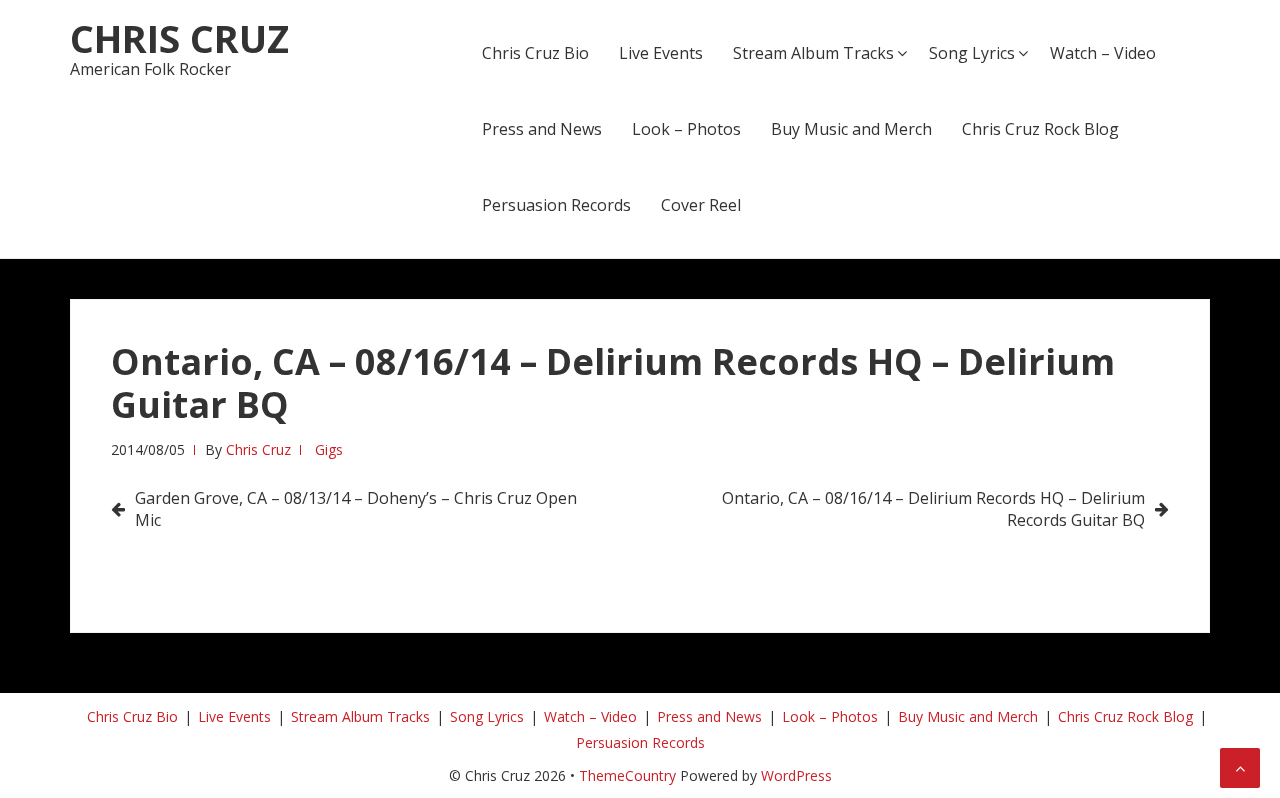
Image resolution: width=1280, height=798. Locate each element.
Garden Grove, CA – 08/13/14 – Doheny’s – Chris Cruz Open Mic (356, 509)
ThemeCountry (627, 775)
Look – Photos (686, 129)
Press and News (542, 129)
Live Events (661, 53)
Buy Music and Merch (851, 129)
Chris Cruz (179, 38)
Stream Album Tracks (813, 53)
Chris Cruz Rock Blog (1040, 129)
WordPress (796, 775)
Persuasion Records (556, 205)
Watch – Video (1103, 53)
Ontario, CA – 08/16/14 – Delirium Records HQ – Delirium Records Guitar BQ (933, 509)
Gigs (329, 449)
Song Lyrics (972, 53)
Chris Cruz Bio (535, 53)
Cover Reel (701, 205)
